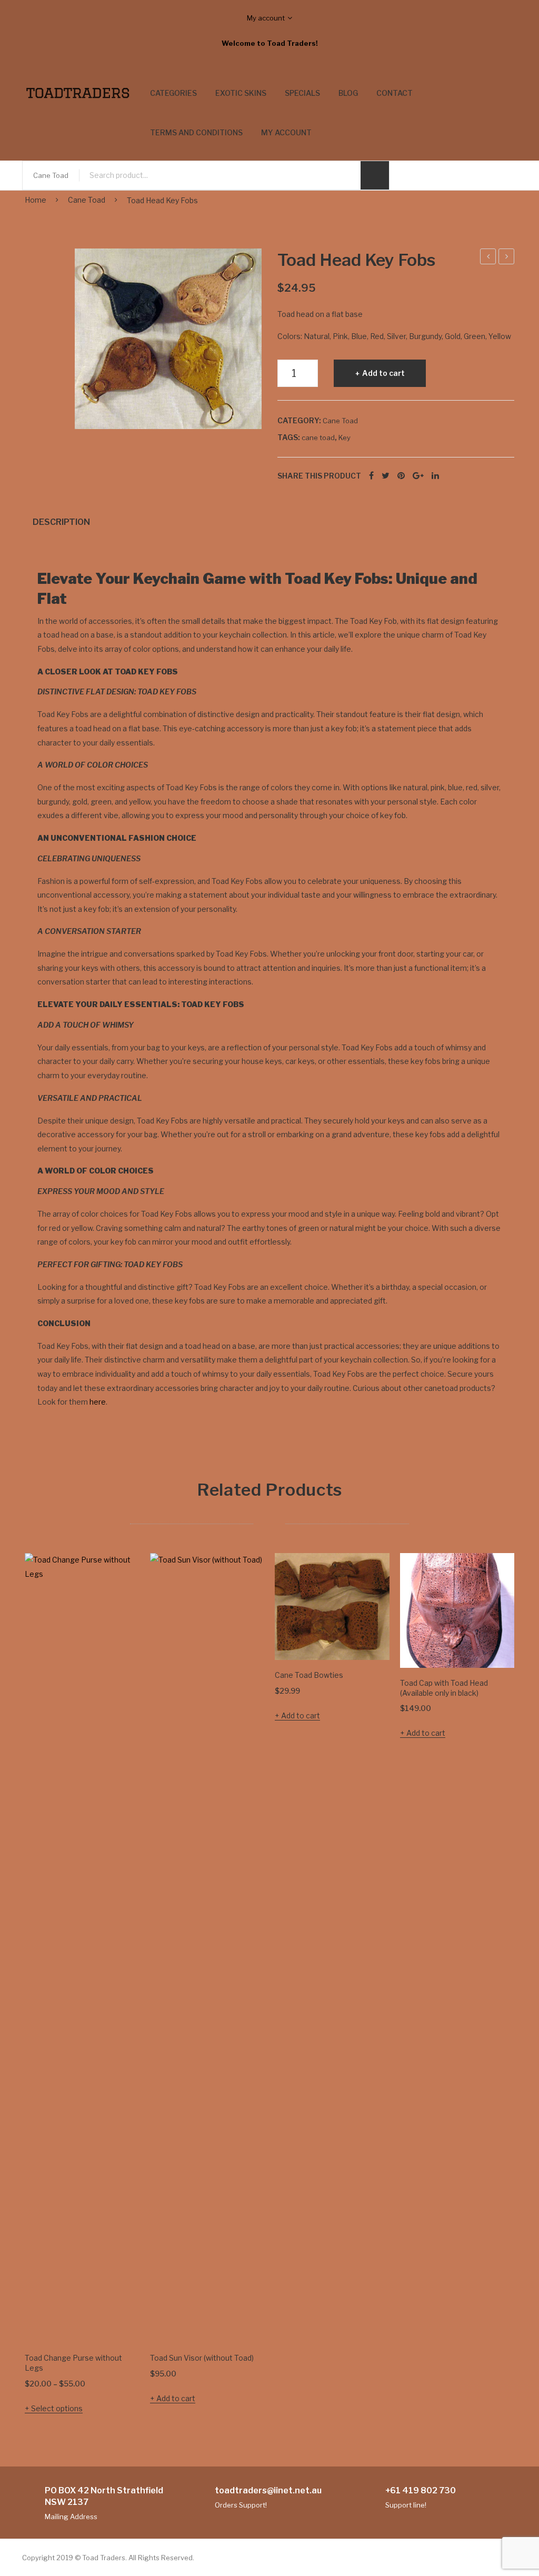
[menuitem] (173, 93)
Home (36, 200)
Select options (57, 2408)
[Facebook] (371, 476)
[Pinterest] (401, 476)
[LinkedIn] (435, 476)
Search (375, 175)
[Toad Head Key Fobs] (168, 339)
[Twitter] (386, 476)
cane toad (318, 437)
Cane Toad (87, 200)
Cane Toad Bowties (309, 1675)
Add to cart (383, 373)
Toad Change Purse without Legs (507, 258)
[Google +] (418, 476)
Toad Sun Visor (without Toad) (202, 2358)
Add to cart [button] (176, 2398)
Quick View (117, 2320)
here (98, 1402)
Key (345, 437)
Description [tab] (61, 522)
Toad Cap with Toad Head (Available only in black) (444, 1688)
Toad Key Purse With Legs (488, 258)
